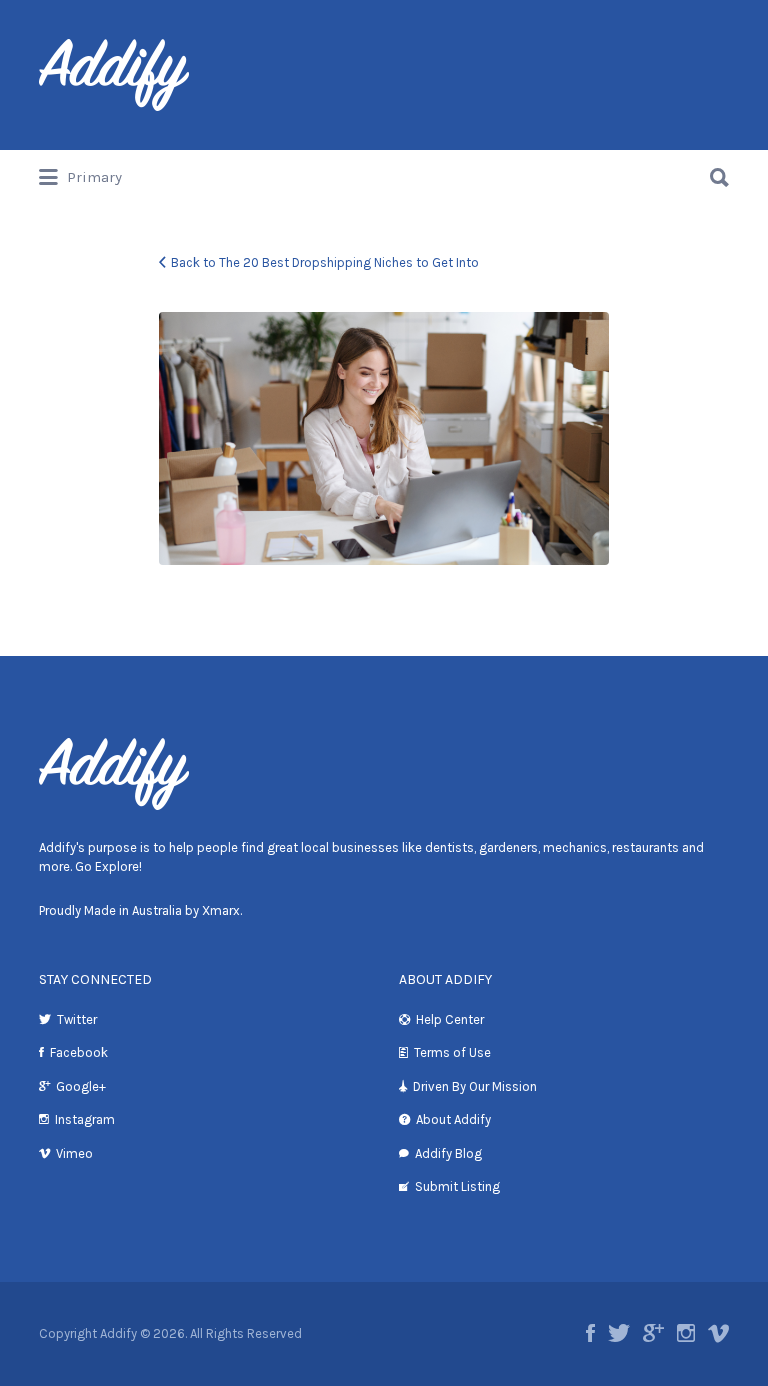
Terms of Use (452, 1052)
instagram (686, 1333)
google (653, 1333)
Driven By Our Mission (475, 1086)
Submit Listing (457, 1186)
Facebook (79, 1052)
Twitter (77, 1019)
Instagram (85, 1119)
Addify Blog (448, 1153)
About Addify (453, 1119)
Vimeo (74, 1153)
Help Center (450, 1019)
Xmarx (221, 910)
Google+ (81, 1086)
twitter (619, 1333)
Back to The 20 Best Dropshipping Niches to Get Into (325, 262)
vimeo (718, 1333)
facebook (590, 1333)
